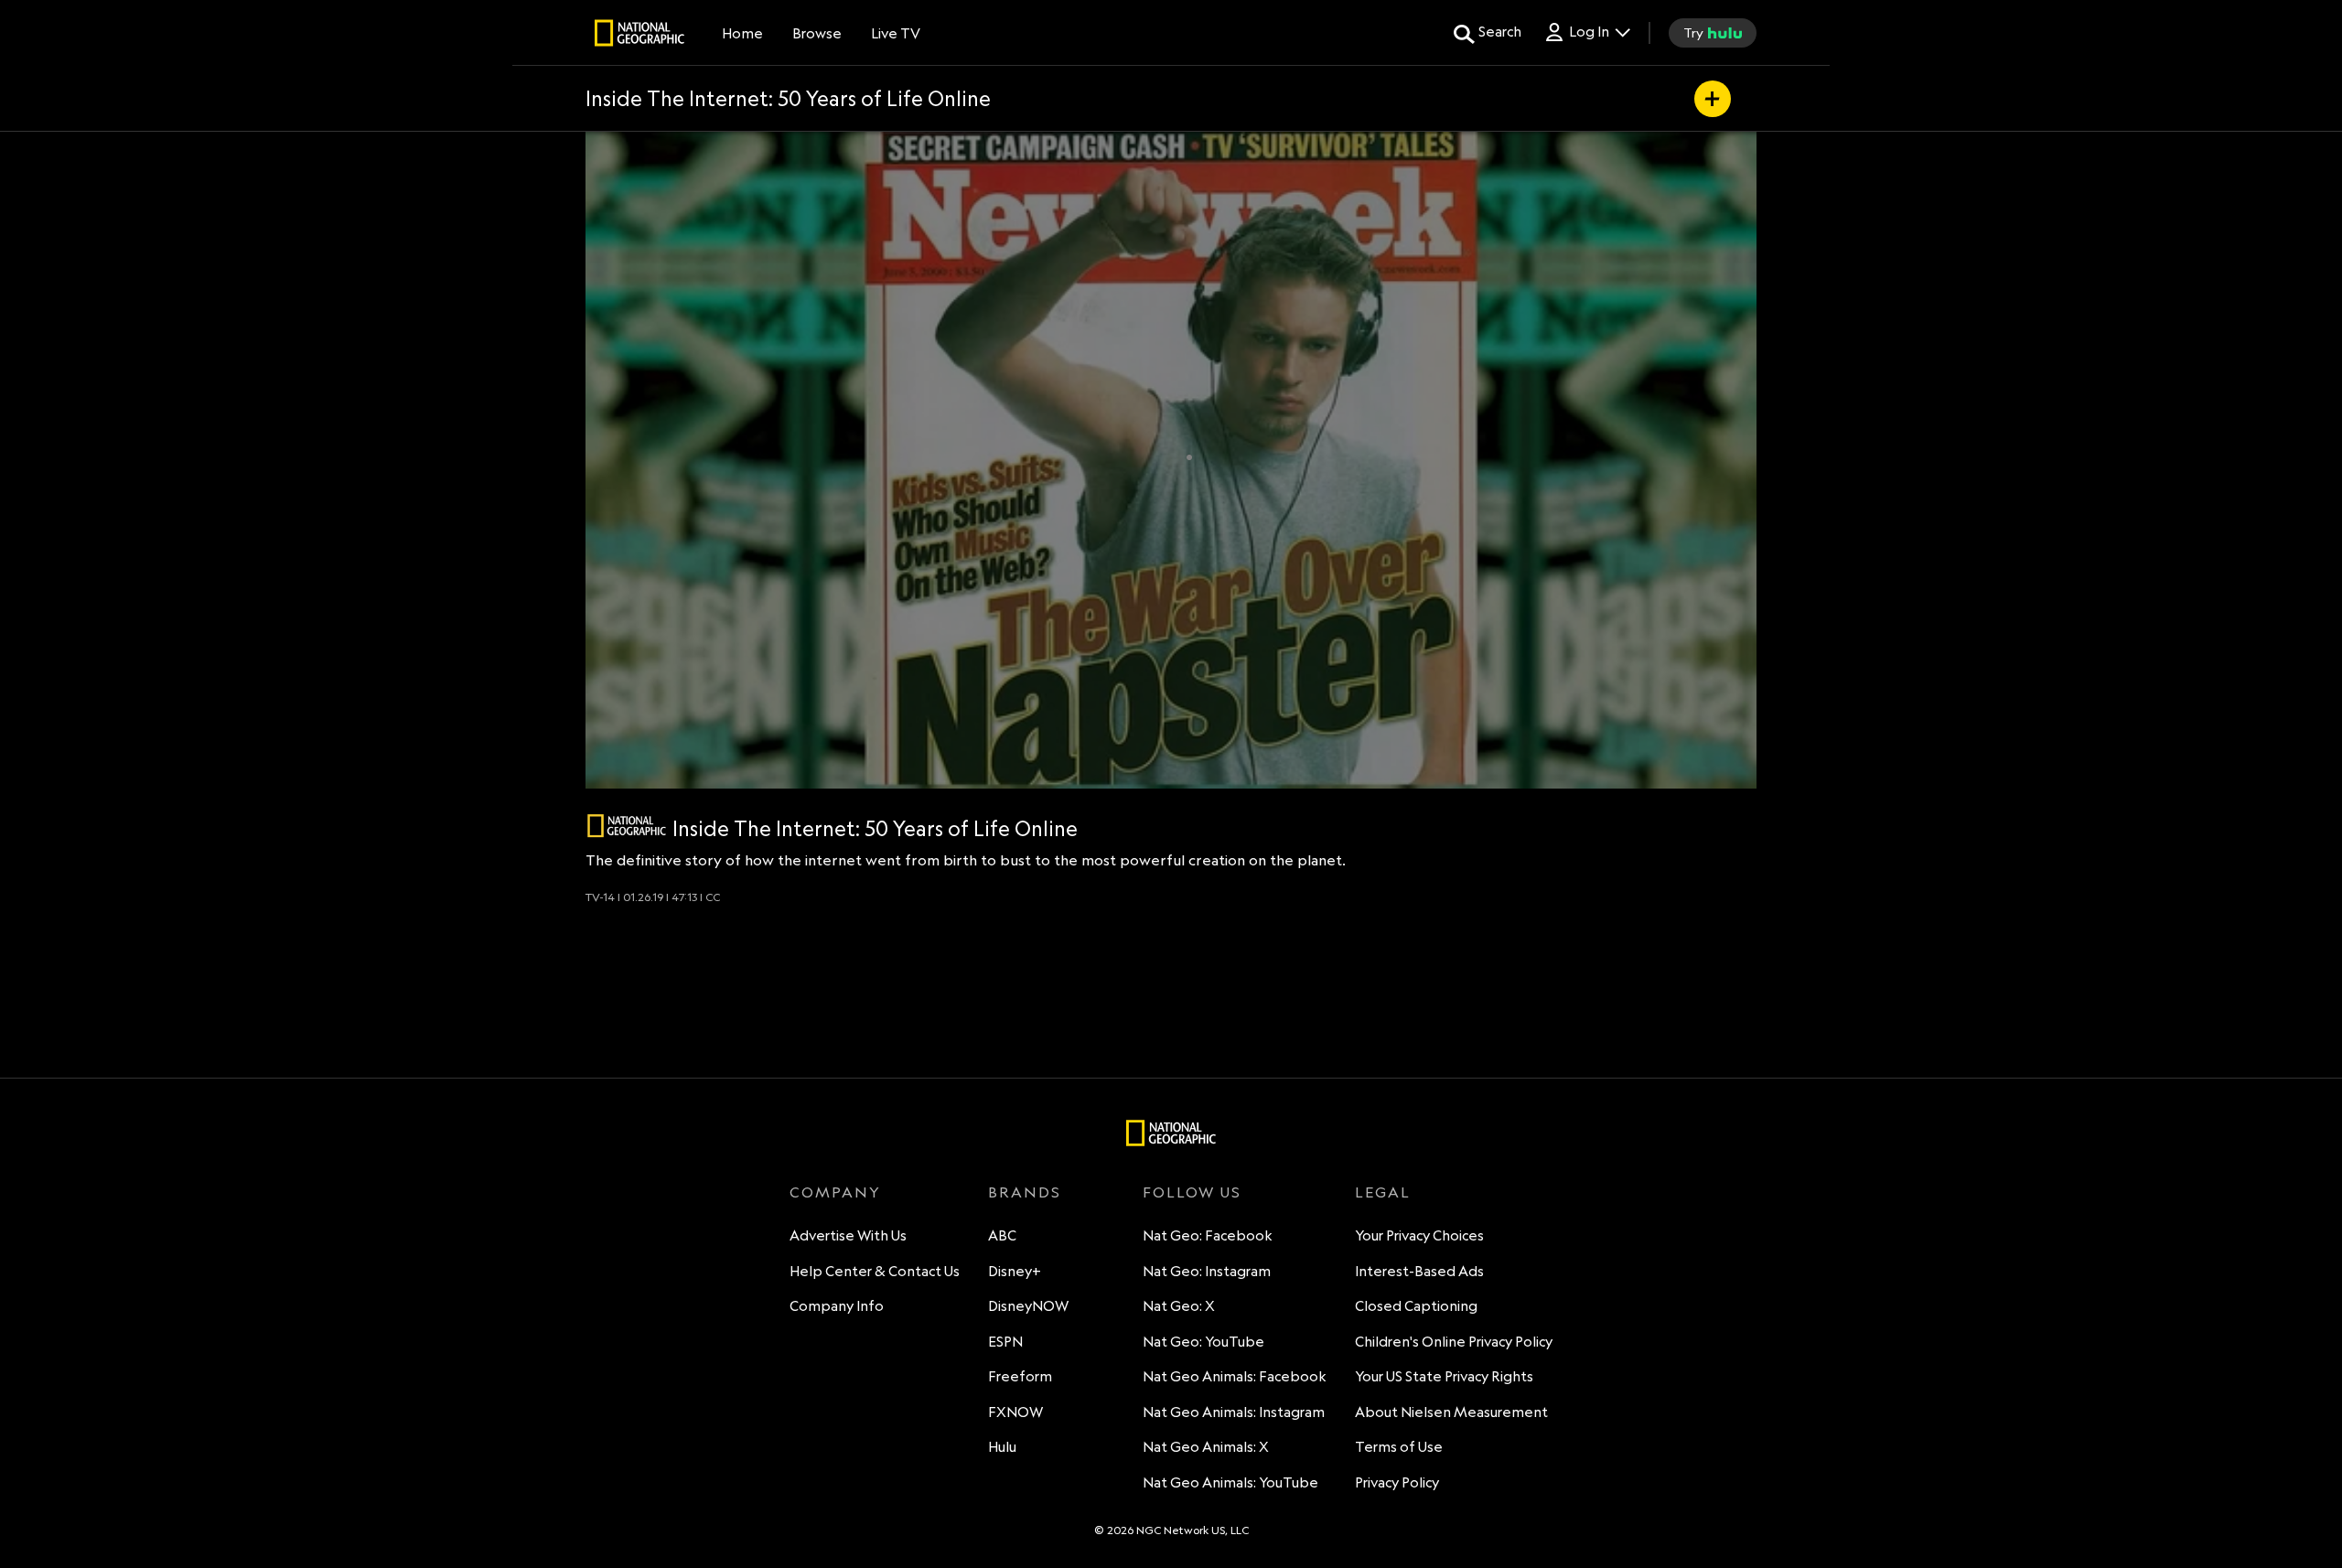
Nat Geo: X (1179, 1306)
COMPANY (835, 1192)
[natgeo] (639, 36)
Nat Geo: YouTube (1203, 1342)
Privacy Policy (1397, 1482)
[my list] (1713, 99)
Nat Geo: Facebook (1208, 1235)
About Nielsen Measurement (1451, 1412)
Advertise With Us (848, 1235)
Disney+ (1015, 1271)
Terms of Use (1399, 1447)
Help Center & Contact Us (875, 1271)
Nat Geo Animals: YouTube (1230, 1482)
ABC (1002, 1235)
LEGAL (1383, 1192)
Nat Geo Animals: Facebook (1235, 1376)
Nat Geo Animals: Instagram (1234, 1412)
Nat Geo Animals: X (1206, 1447)
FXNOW (1015, 1412)
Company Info (837, 1306)
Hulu (1002, 1447)
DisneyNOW (1028, 1306)
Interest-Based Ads (1419, 1271)
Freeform (1020, 1376)
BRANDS (1025, 1192)
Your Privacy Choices (1419, 1235)
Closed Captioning (1416, 1306)
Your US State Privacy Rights (1444, 1376)
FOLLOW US (1192, 1192)
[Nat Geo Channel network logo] (627, 826)
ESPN (1005, 1342)
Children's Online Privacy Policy (1454, 1342)
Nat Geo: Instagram (1207, 1271)
